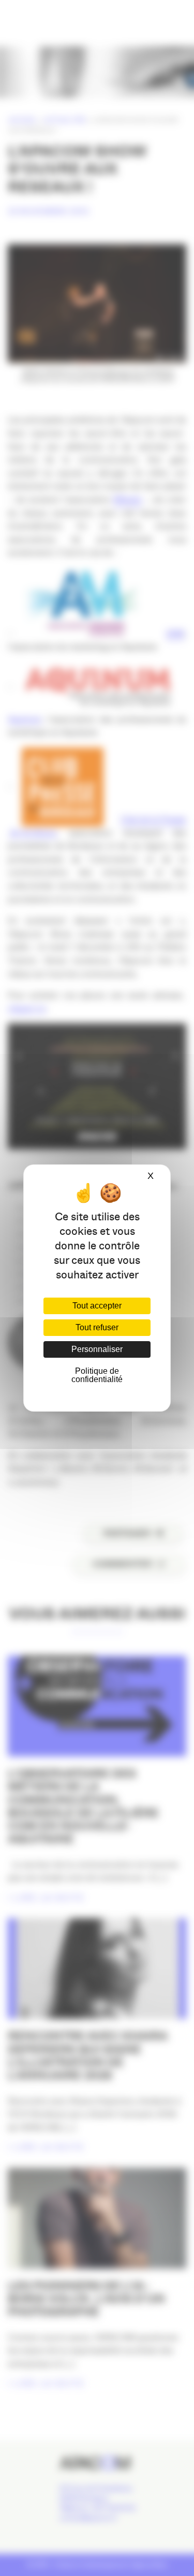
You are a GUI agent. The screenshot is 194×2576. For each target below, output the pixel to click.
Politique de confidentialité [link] (97, 1375)
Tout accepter (97, 1306)
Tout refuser (97, 1327)
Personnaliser (97, 1349)
